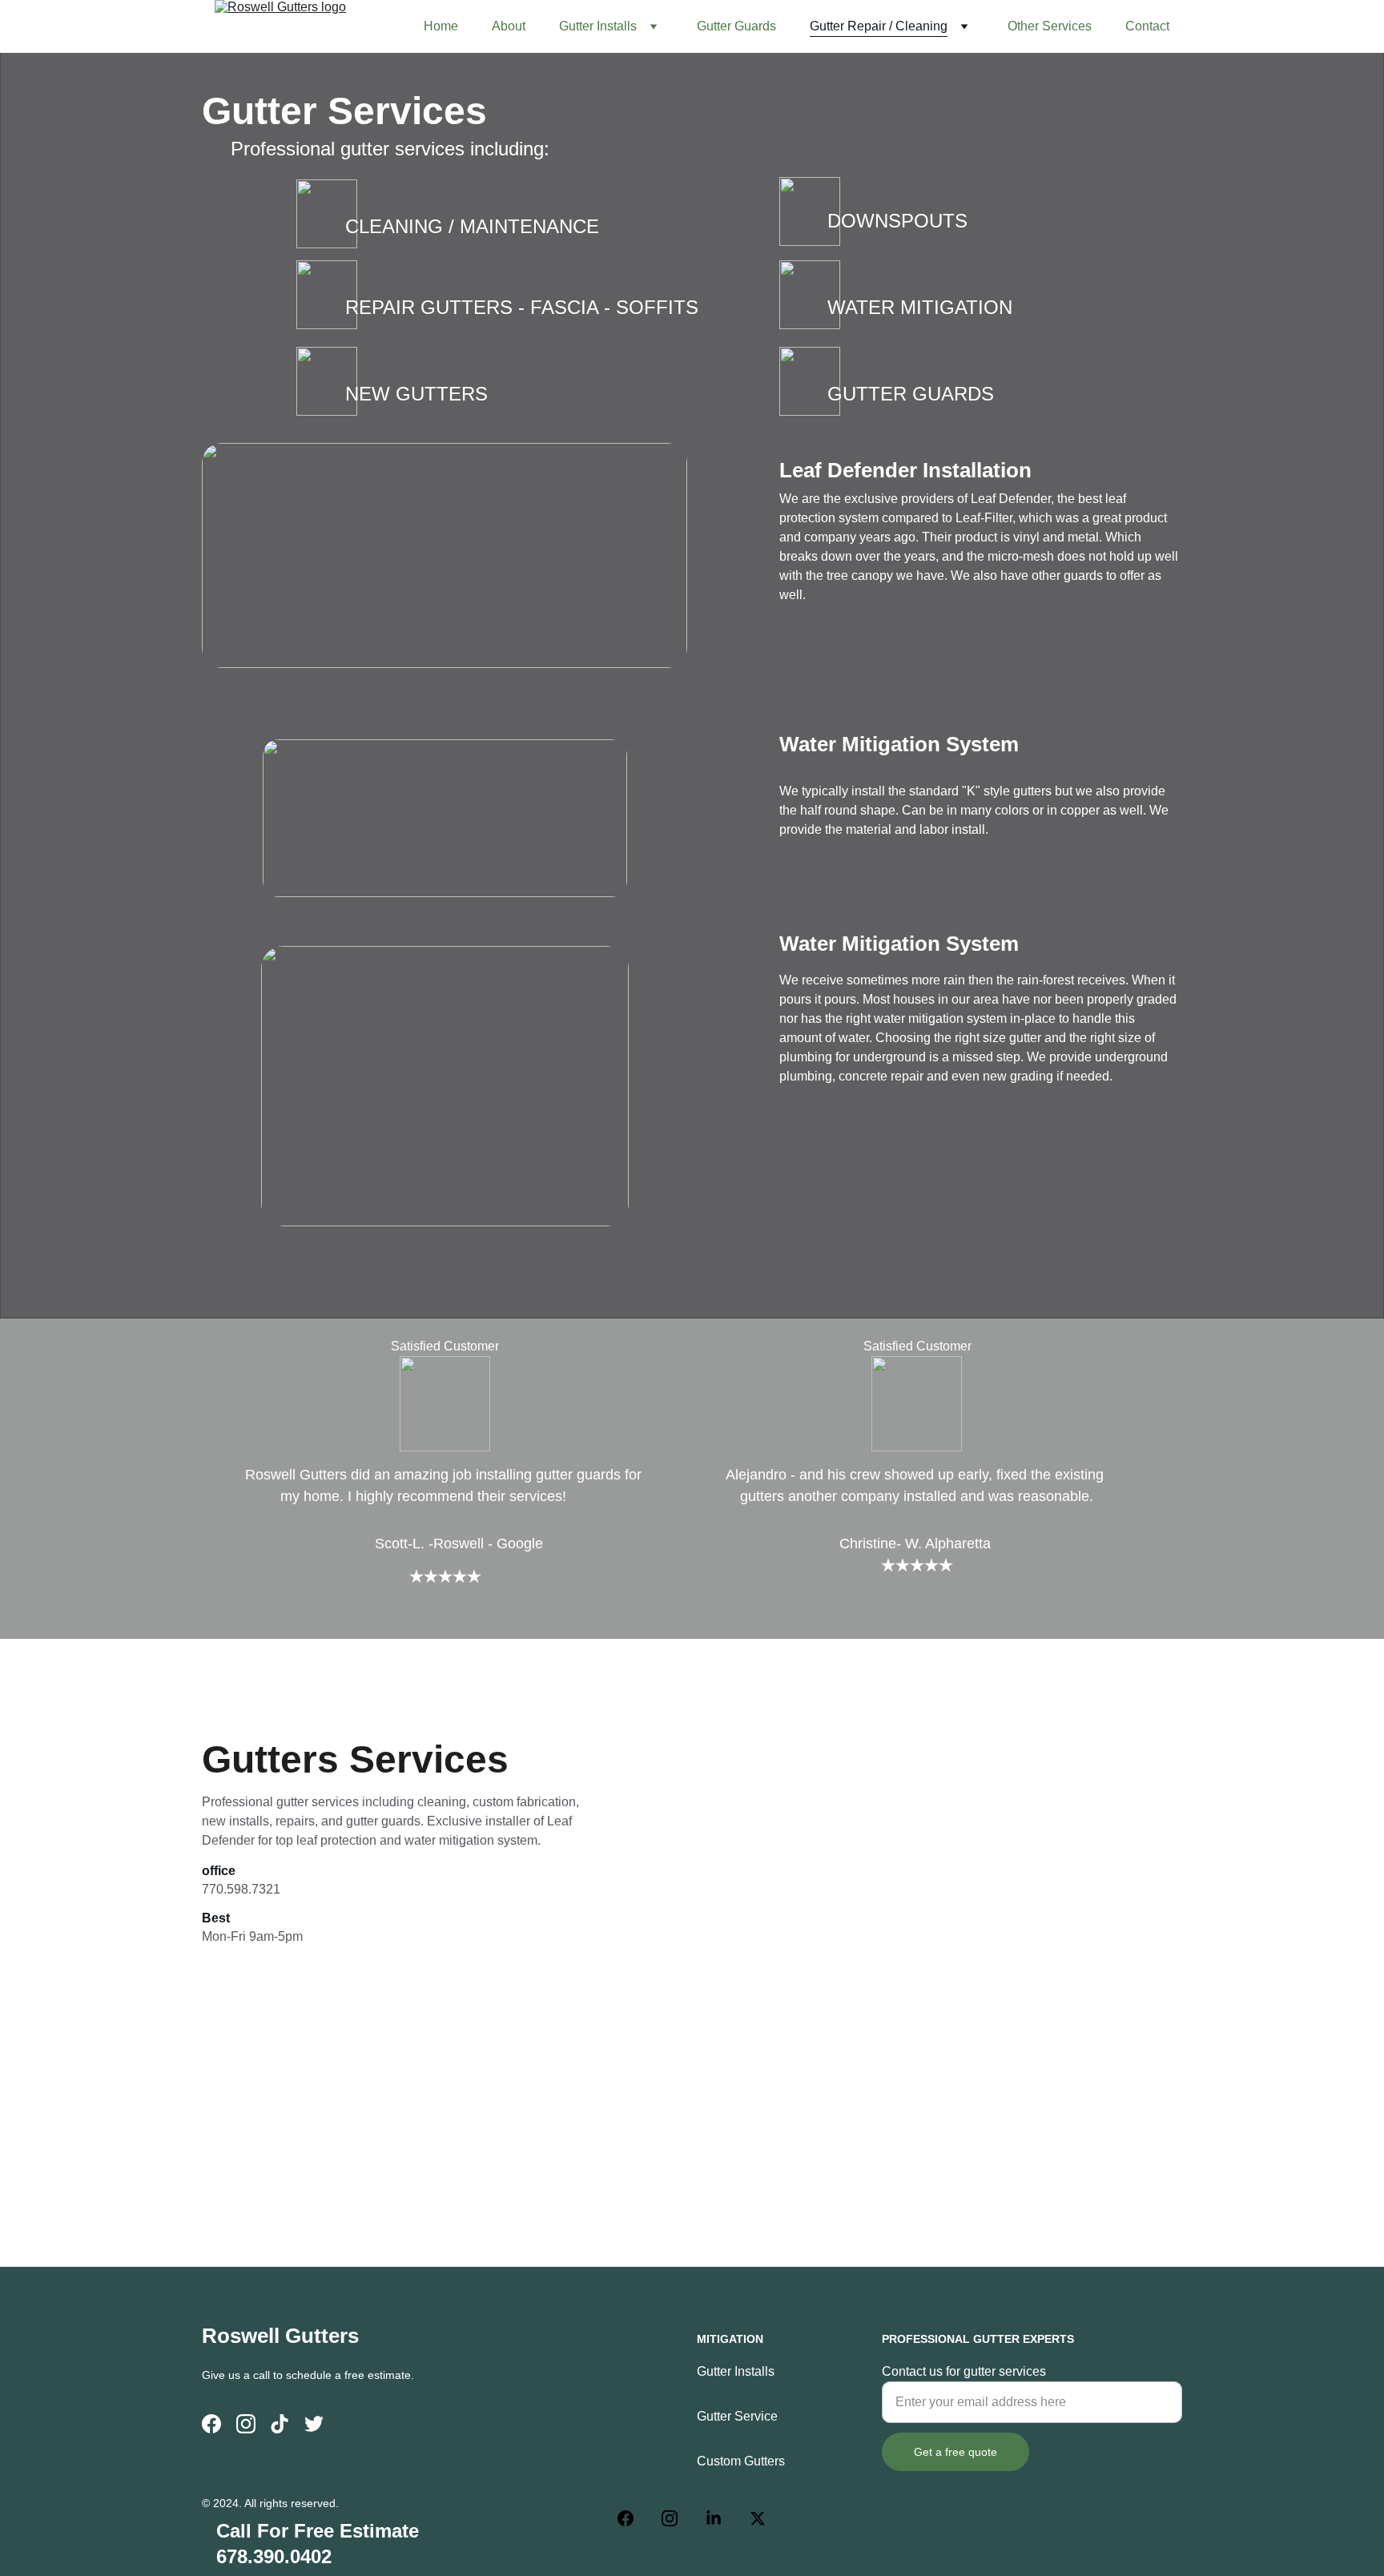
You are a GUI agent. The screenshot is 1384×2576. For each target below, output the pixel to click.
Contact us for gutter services (964, 2371)
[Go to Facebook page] (211, 2424)
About (509, 26)
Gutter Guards (736, 26)
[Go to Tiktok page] (280, 2424)
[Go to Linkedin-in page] (722, 2518)
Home (441, 26)
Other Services (1050, 26)
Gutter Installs (598, 26)
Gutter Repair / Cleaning (879, 26)
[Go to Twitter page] (314, 2424)
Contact (1147, 26)
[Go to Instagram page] (246, 2424)
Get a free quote (956, 2452)
